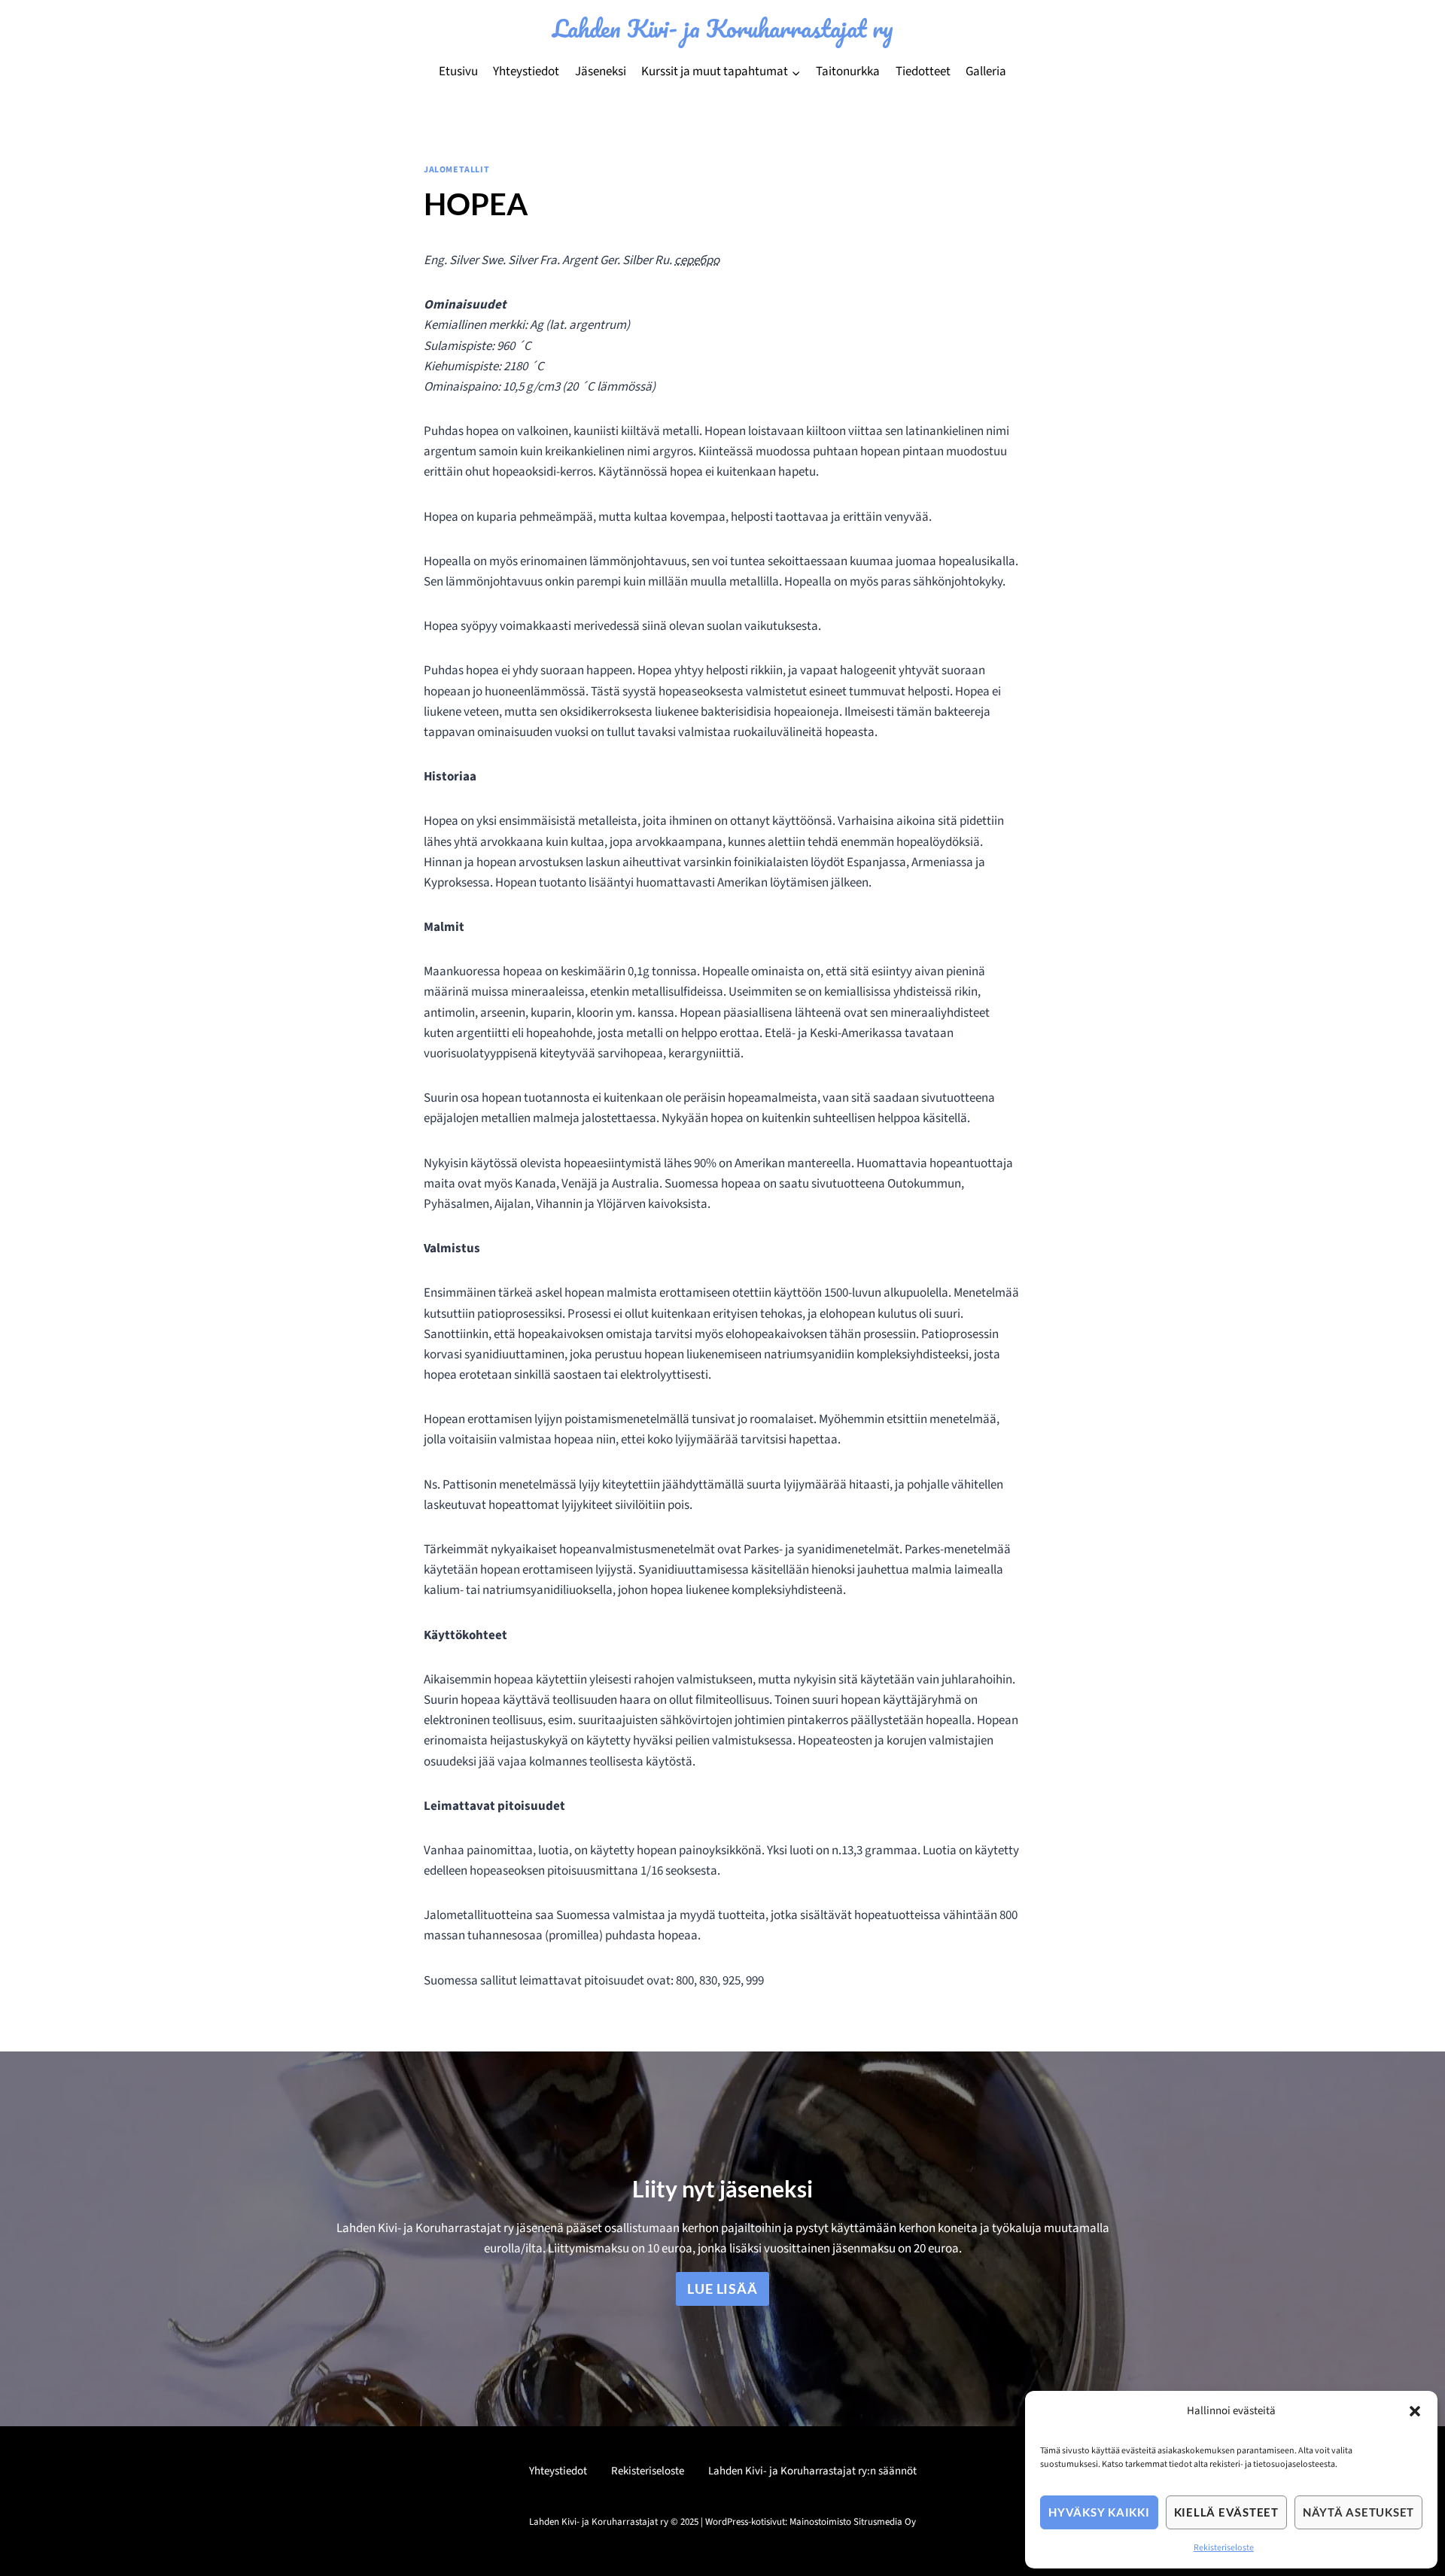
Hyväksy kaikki (1099, 2512)
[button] (1415, 2411)
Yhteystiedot (526, 71)
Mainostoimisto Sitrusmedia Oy (853, 2522)
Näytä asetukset (1358, 2512)
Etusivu (458, 71)
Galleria (986, 71)
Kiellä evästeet (1226, 2512)
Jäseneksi (601, 71)
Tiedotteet (923, 71)
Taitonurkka (848, 71)
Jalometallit (456, 170)
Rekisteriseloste (1224, 2548)
